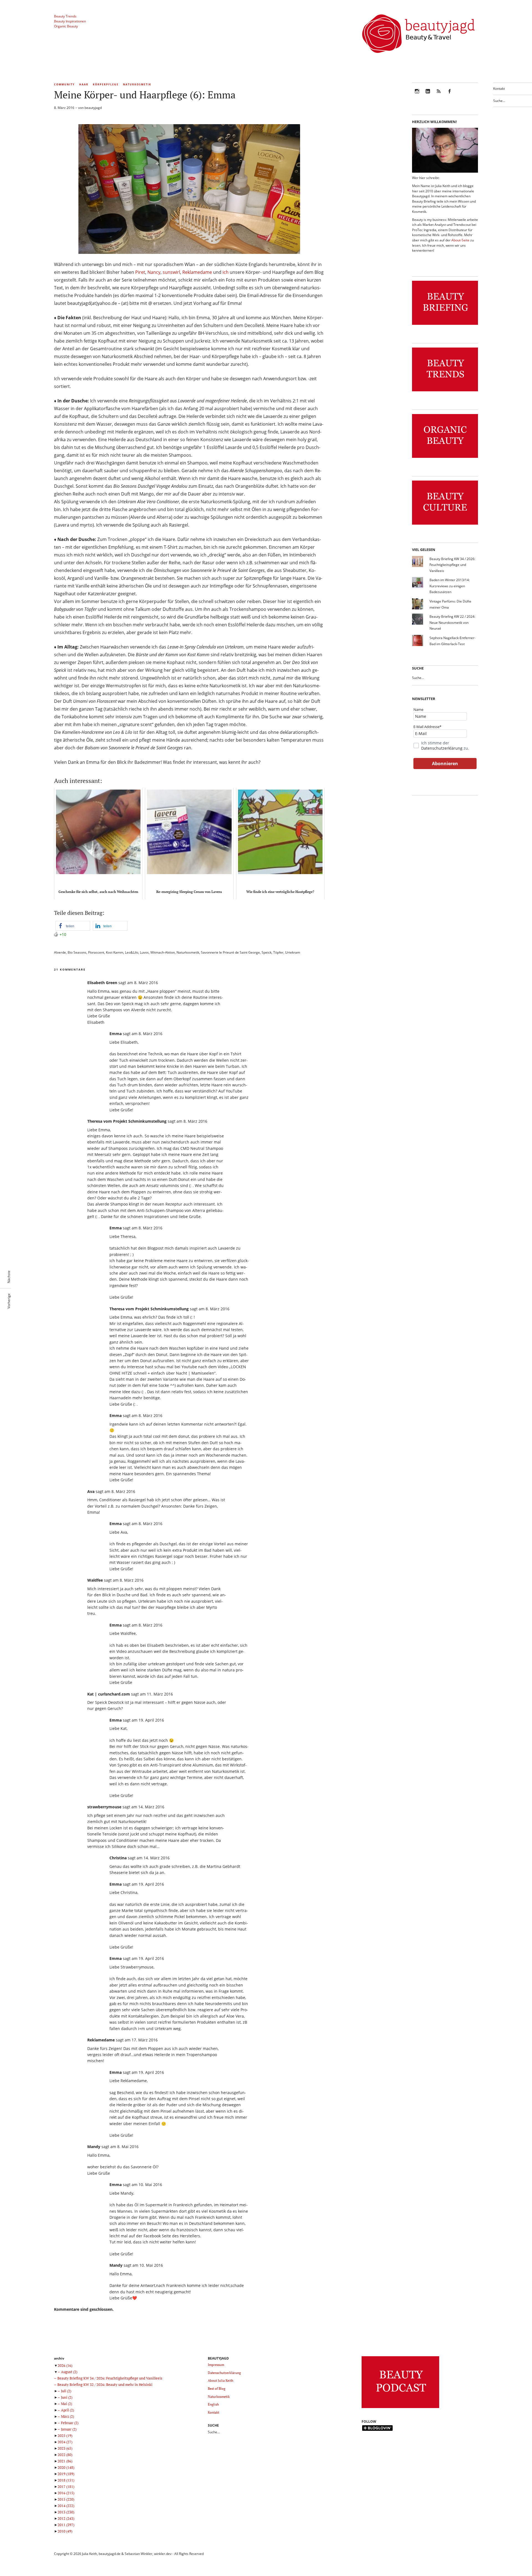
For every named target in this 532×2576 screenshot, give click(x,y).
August (69, 2372)
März (67, 2416)
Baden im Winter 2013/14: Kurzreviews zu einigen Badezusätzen (450, 586)
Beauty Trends (65, 16)
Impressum (216, 2365)
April (67, 2410)
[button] (73, 926)
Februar (70, 2423)
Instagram (417, 95)
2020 (66, 2467)
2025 (65, 2435)
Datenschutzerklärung (442, 748)
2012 (66, 2518)
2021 (65, 2461)
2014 (66, 2506)
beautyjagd (93, 108)
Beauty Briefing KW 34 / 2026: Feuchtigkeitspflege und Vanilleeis (452, 565)
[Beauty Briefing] (445, 325)
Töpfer (278, 952)
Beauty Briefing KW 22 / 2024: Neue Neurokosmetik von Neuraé (452, 622)
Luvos (144, 952)
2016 (66, 2493)
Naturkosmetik (137, 84)
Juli (66, 2391)
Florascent (96, 952)
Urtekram (293, 952)
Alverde (60, 952)
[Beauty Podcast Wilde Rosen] (400, 2408)
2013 (66, 2512)
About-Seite (460, 240)
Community (64, 84)
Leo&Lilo (132, 952)
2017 (66, 2486)
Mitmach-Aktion (163, 952)
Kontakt (499, 89)
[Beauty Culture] (445, 525)
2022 (65, 2455)
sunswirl (171, 272)
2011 (66, 2525)
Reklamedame (197, 272)
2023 (65, 2448)
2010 (65, 2531)
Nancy (154, 272)
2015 (66, 2499)
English (213, 2404)
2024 (65, 2442)
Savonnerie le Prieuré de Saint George (230, 952)
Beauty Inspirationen (70, 21)
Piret (140, 272)
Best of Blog (217, 2389)
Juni (67, 2397)
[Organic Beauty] (445, 458)
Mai (66, 2404)
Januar (69, 2429)
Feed (439, 95)
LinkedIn (428, 95)
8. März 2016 (64, 108)
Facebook (449, 95)
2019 (66, 2474)
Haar (84, 84)
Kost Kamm (115, 952)
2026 (65, 2365)
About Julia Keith (221, 2380)
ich (226, 272)
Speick (267, 952)
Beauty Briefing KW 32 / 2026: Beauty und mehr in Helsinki (105, 2384)
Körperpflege (106, 84)
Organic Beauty (66, 26)
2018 (66, 2480)
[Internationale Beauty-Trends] (445, 391)
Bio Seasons (77, 952)
